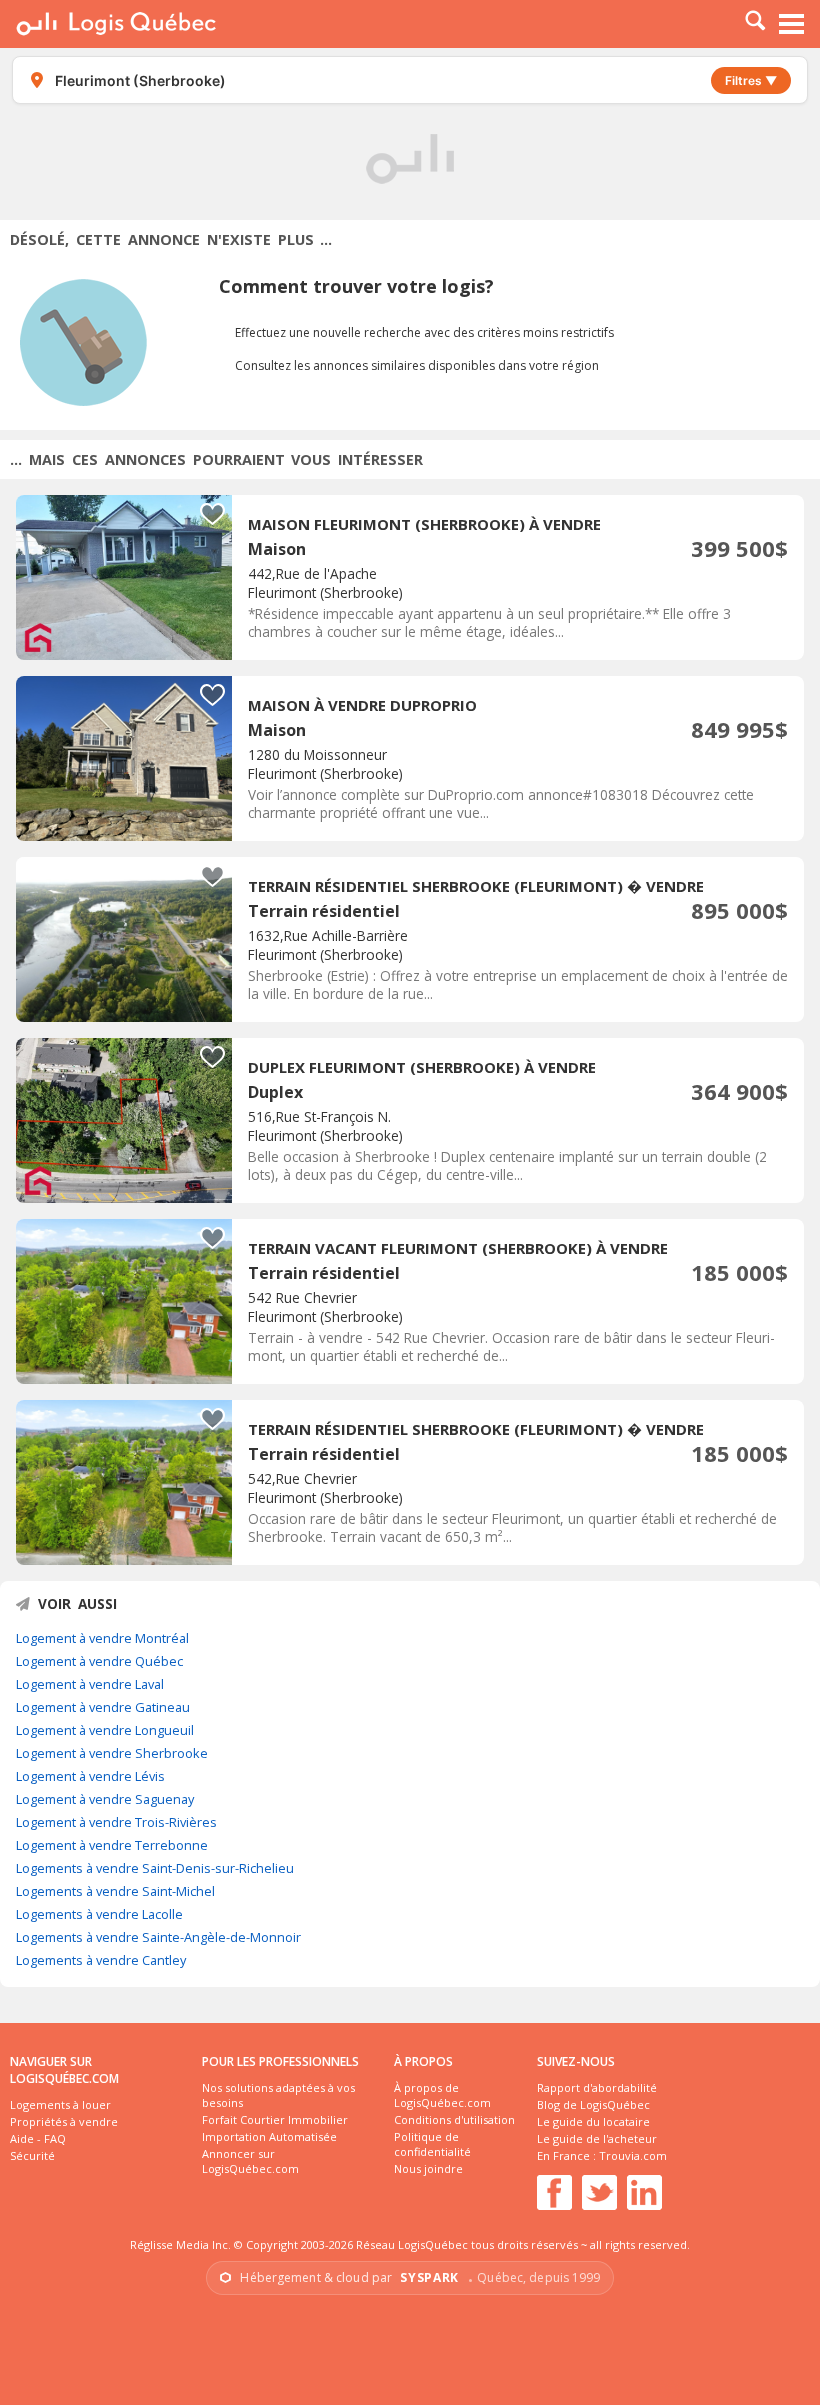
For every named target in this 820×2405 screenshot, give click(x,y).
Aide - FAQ (38, 2138)
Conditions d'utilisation (454, 2119)
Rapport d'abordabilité (597, 2087)
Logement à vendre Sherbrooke (112, 1753)
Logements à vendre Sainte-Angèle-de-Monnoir (158, 1937)
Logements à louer (60, 2104)
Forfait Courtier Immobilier (275, 2119)
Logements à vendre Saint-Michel (115, 1891)
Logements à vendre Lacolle (99, 1914)
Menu (792, 24)
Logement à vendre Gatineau (103, 1707)
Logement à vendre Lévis (90, 1776)
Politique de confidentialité (432, 2144)
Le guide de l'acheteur (597, 2138)
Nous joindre (428, 2168)
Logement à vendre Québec (99, 1661)
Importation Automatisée (269, 2136)
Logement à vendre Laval (90, 1684)
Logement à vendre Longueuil (105, 1730)
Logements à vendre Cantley (101, 1960)
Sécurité (32, 2155)
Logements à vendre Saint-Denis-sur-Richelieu (155, 1868)
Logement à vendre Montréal (102, 1638)
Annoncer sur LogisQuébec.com (250, 2161)
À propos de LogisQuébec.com (442, 2095)
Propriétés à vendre (64, 2121)
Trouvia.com (633, 2155)
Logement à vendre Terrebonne (112, 1845)
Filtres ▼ (751, 80)
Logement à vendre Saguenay (105, 1799)
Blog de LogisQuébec (593, 2104)
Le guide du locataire (593, 2121)
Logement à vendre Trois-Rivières (116, 1822)
